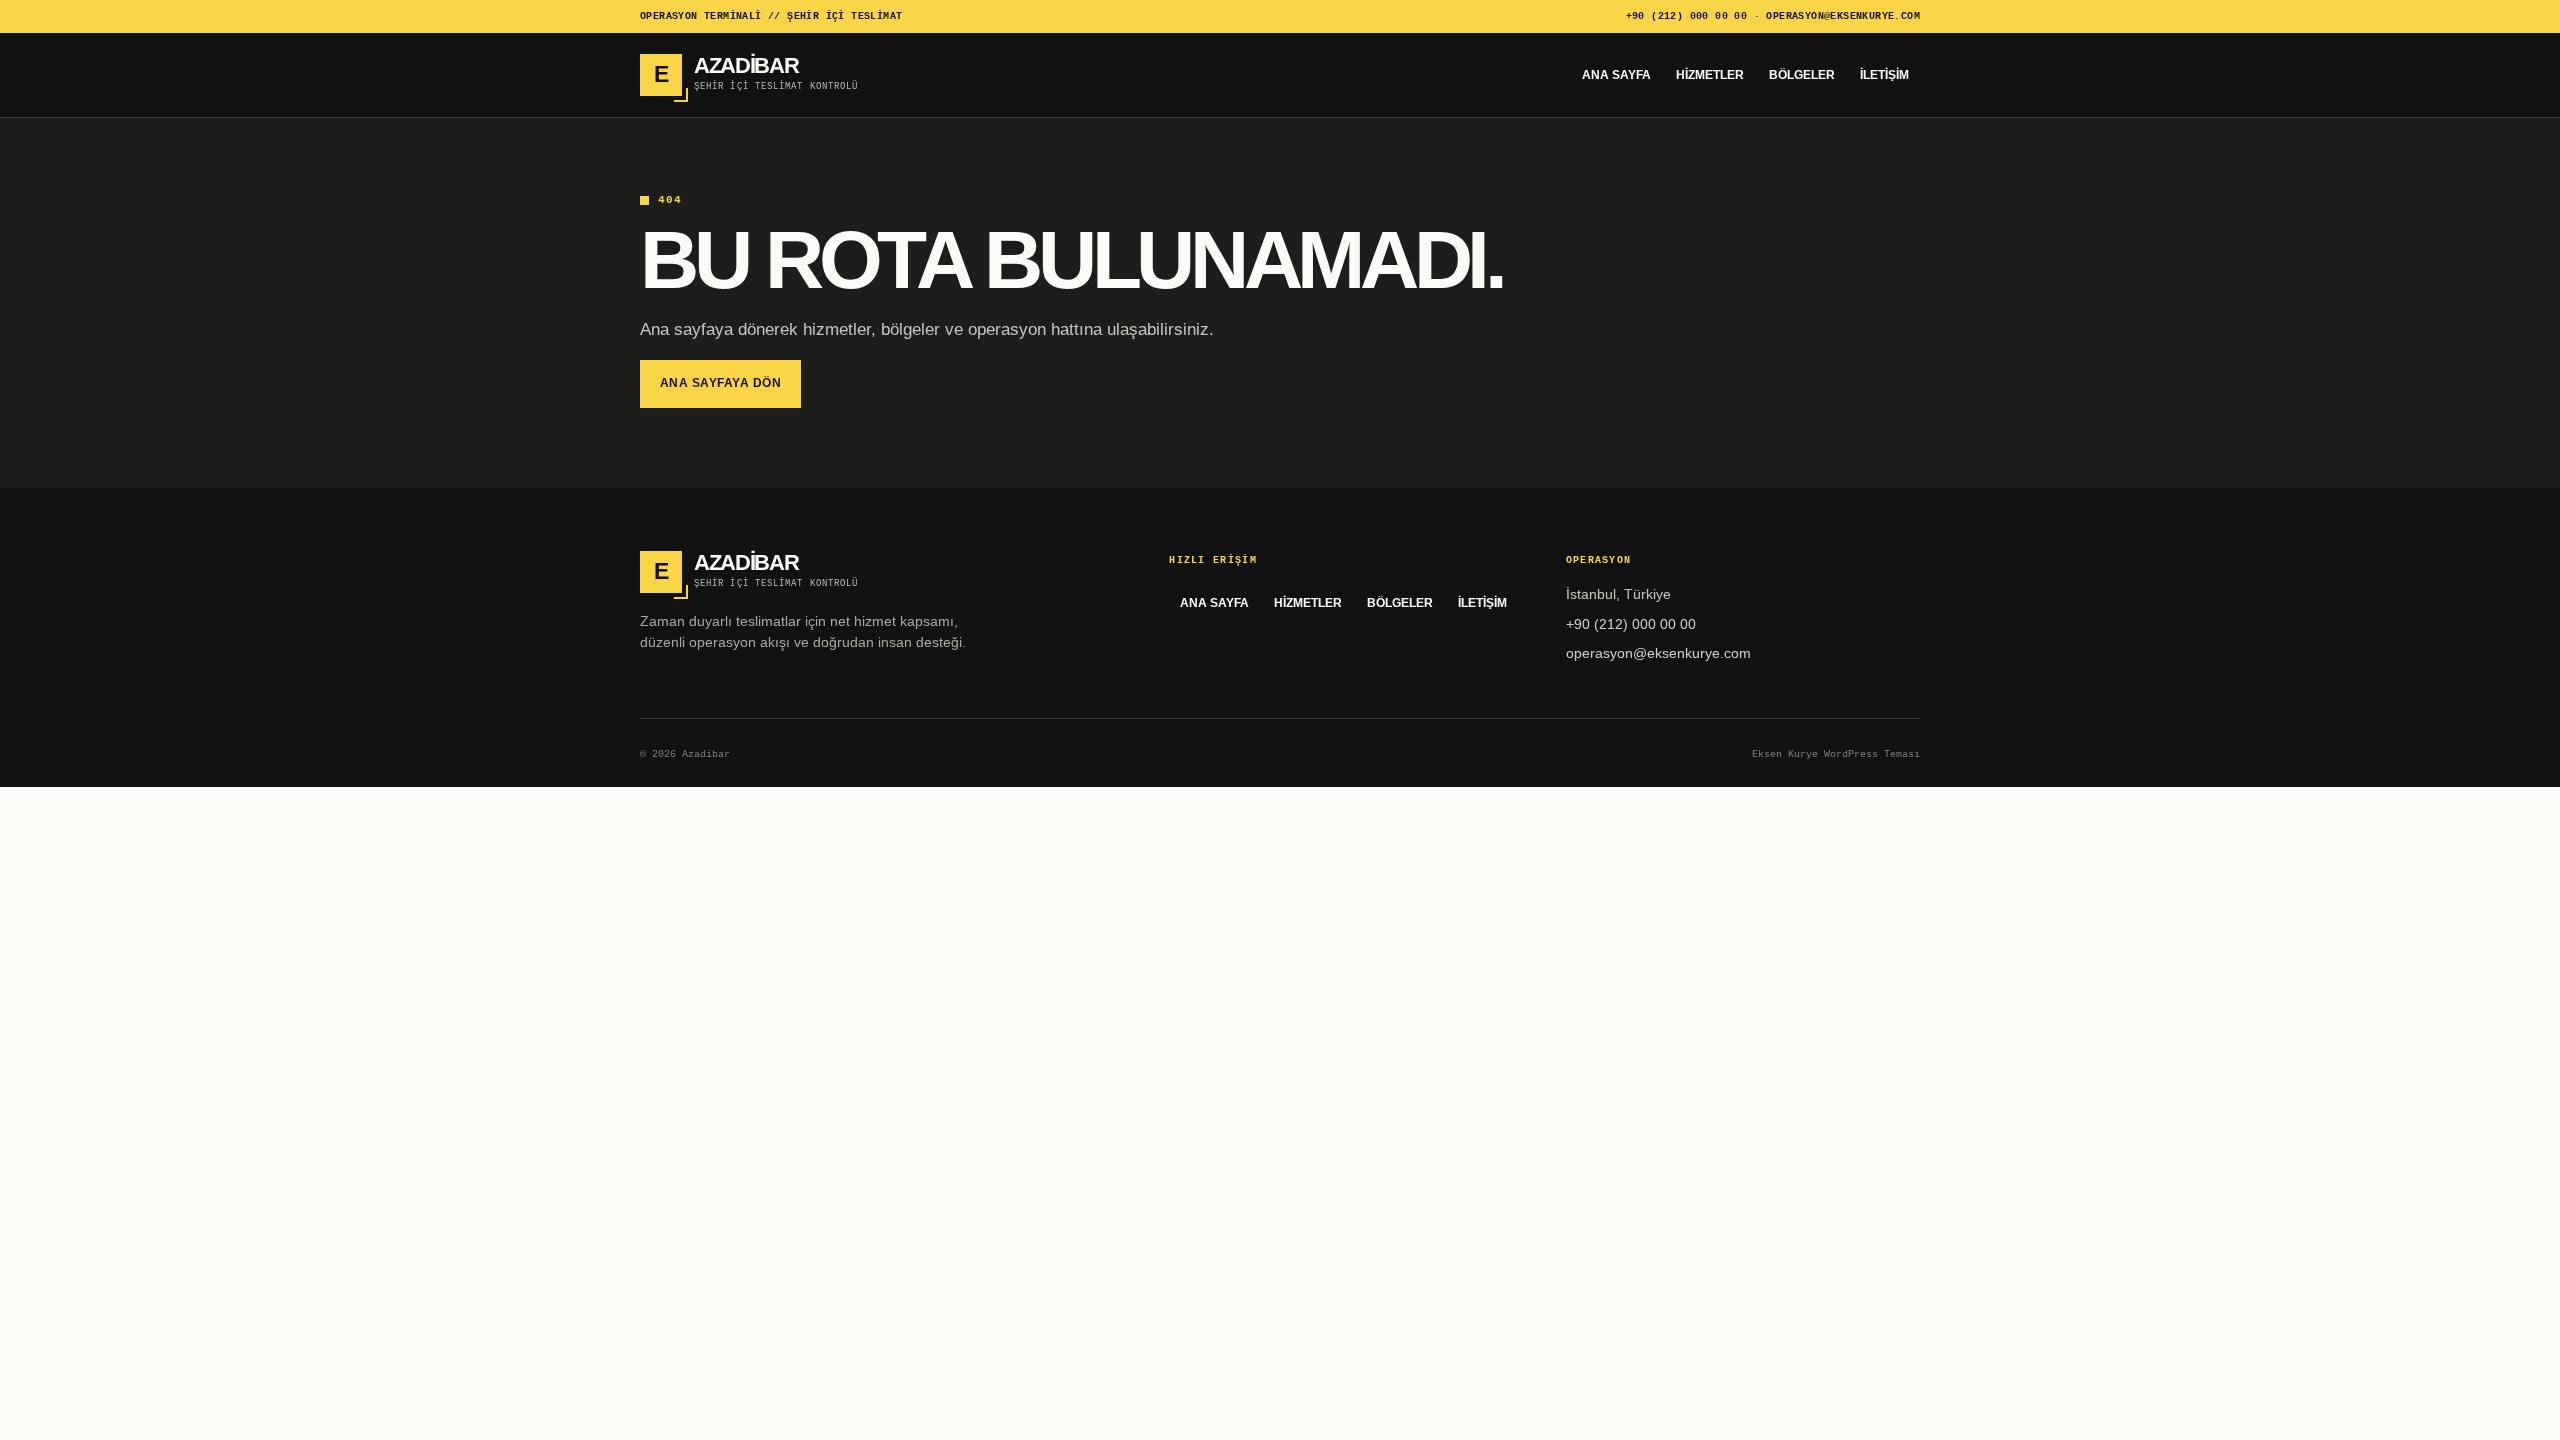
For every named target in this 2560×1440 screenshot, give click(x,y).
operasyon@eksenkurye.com (1843, 16)
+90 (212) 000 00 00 (1687, 16)
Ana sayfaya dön (720, 383)
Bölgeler (1802, 75)
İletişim (1884, 75)
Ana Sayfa (1616, 75)
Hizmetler (1710, 75)
